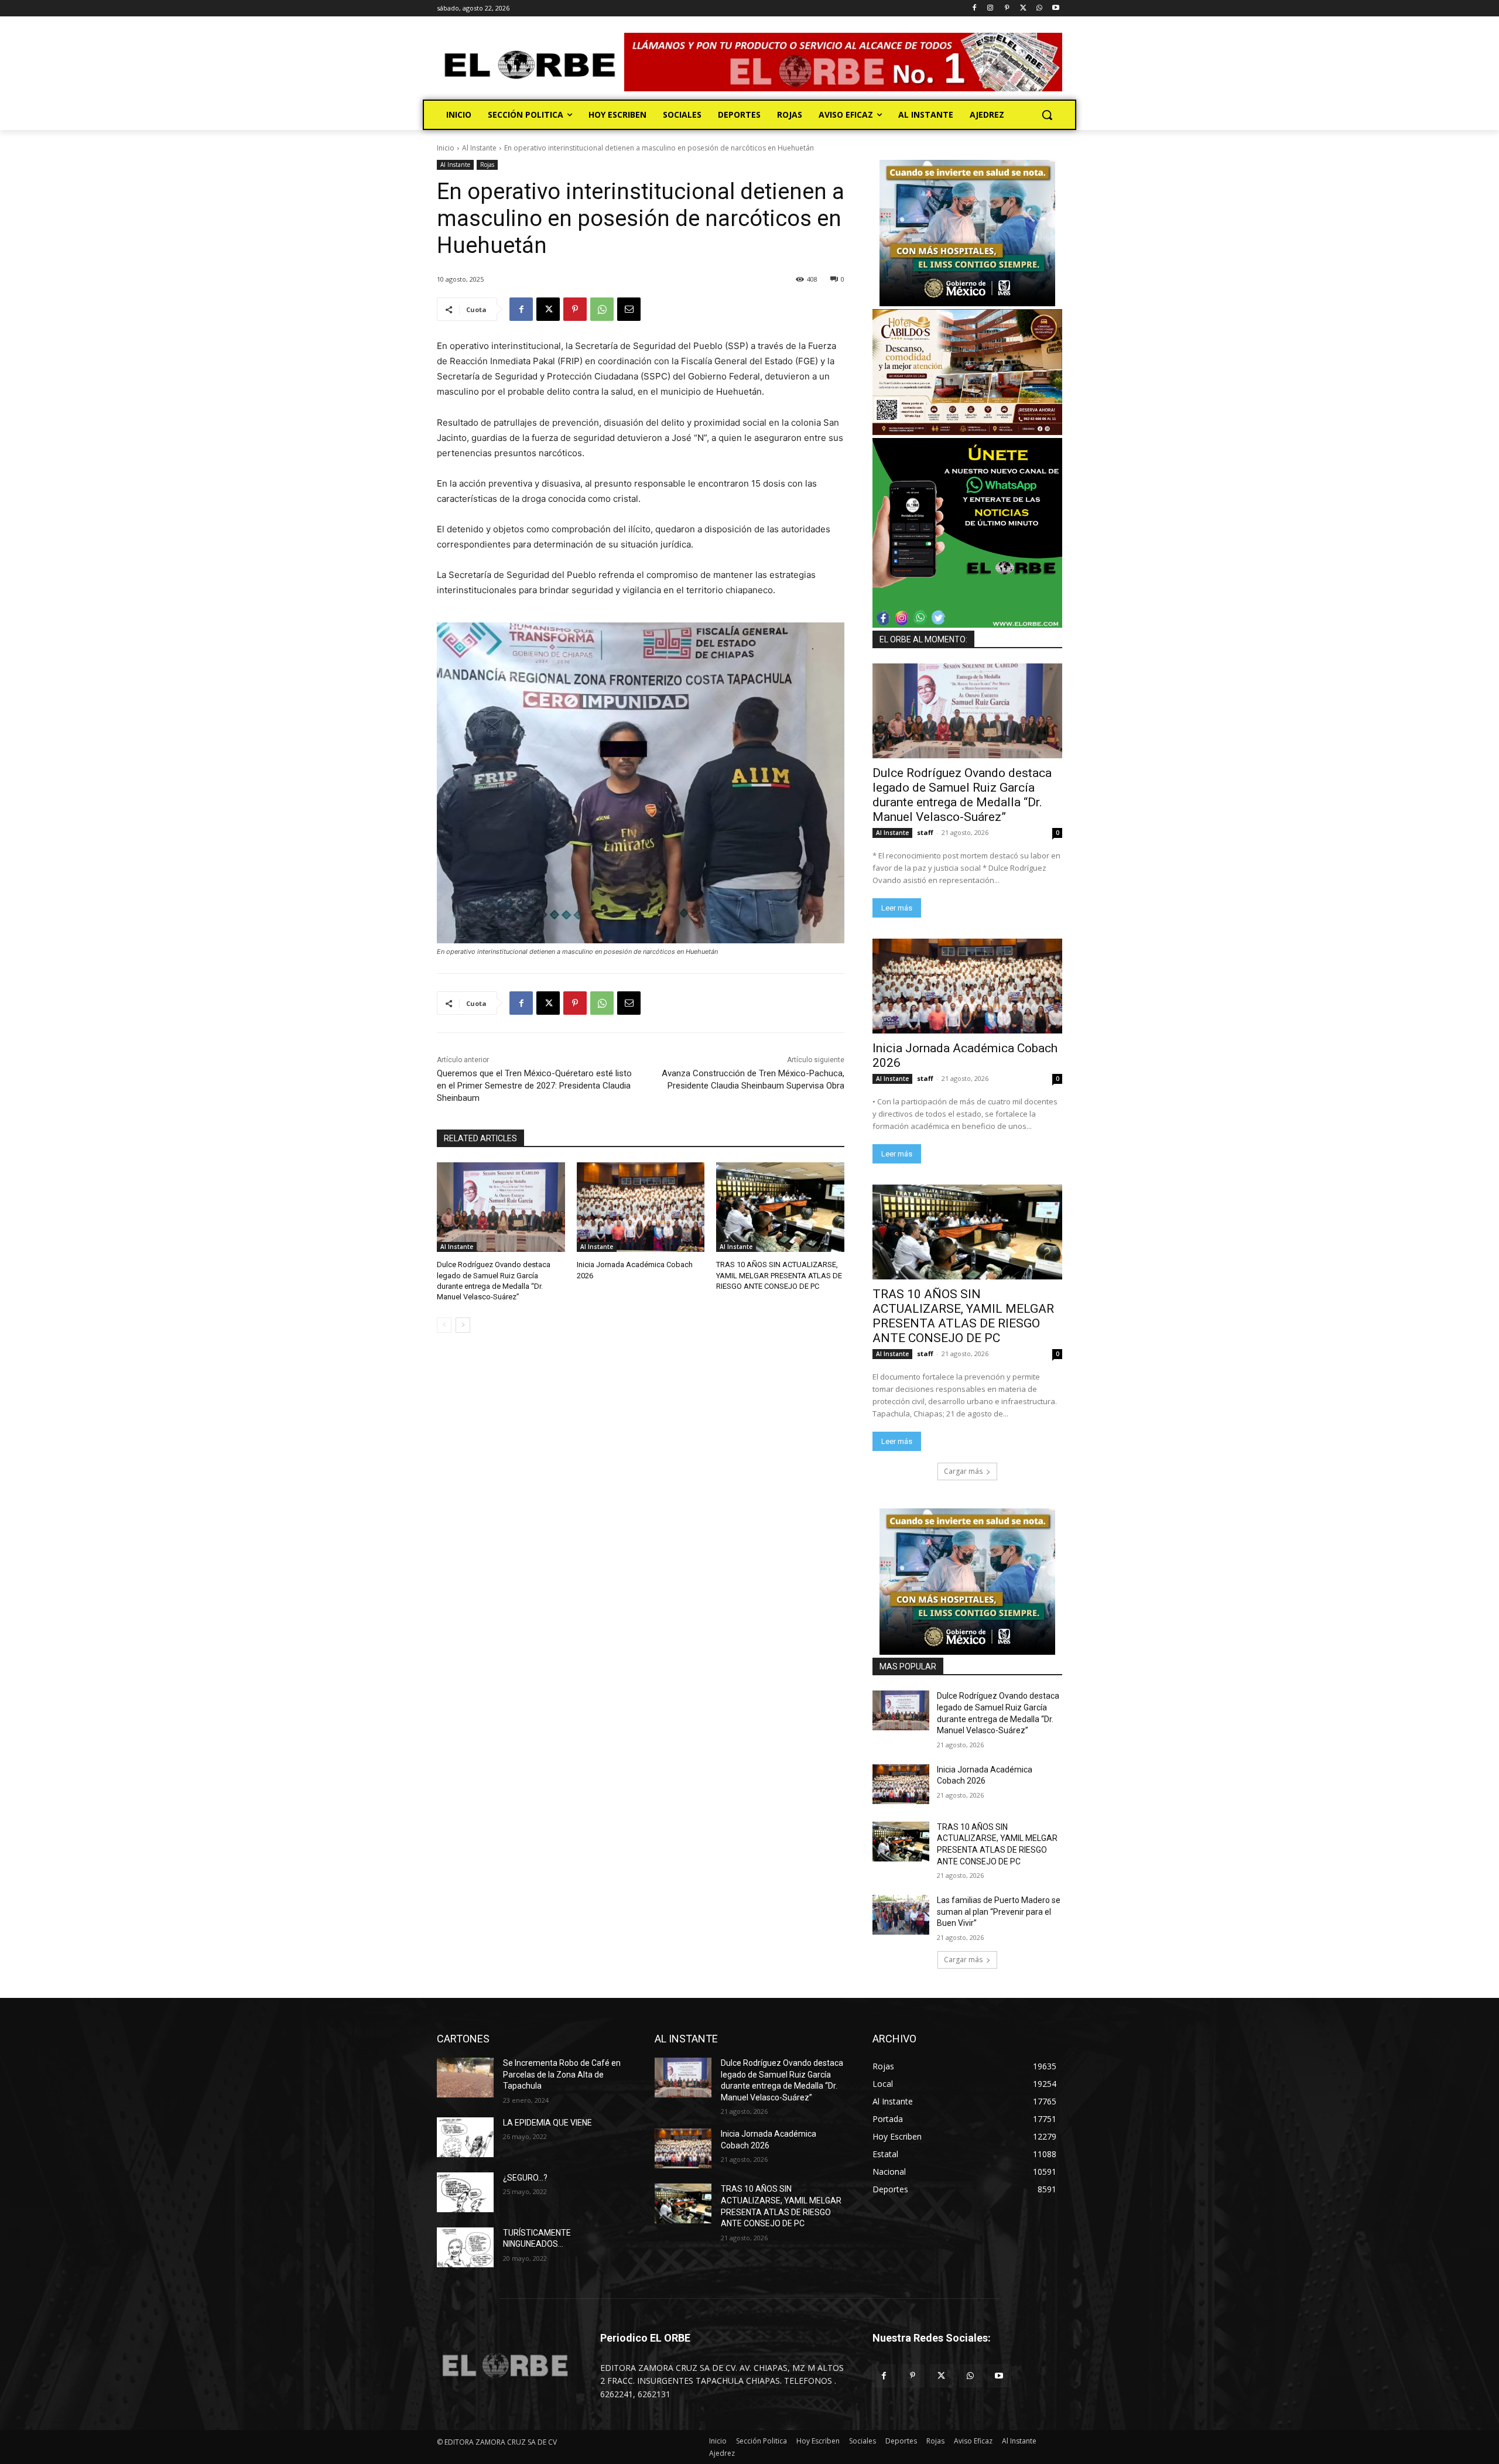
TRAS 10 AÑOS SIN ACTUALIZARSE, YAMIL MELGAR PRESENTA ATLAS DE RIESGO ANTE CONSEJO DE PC (779, 1275)
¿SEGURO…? (525, 2178)
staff (925, 832)
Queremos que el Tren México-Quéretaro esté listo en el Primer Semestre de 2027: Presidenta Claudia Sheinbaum (534, 1086)
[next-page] (463, 1325)
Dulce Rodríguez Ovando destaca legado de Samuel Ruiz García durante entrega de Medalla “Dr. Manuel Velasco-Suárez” (962, 795)
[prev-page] (444, 1325)
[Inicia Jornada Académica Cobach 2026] (641, 1207)
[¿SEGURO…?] (465, 2192)
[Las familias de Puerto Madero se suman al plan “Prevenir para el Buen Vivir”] (901, 1915)
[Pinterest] (1007, 8)
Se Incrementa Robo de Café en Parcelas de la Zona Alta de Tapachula (562, 2074)
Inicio (446, 148)
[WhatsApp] (1039, 8)
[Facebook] (974, 8)
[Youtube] (1055, 8)
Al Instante (479, 148)
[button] (1047, 115)
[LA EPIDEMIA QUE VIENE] (465, 2137)
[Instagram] (990, 8)
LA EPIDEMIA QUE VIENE (547, 2123)
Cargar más (963, 1471)
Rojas (487, 165)
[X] (1023, 8)
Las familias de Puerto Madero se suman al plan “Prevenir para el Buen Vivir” (999, 1912)
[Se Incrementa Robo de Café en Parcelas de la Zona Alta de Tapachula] (465, 2078)
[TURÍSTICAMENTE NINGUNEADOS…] (465, 2247)
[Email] (629, 309)
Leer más (897, 908)
